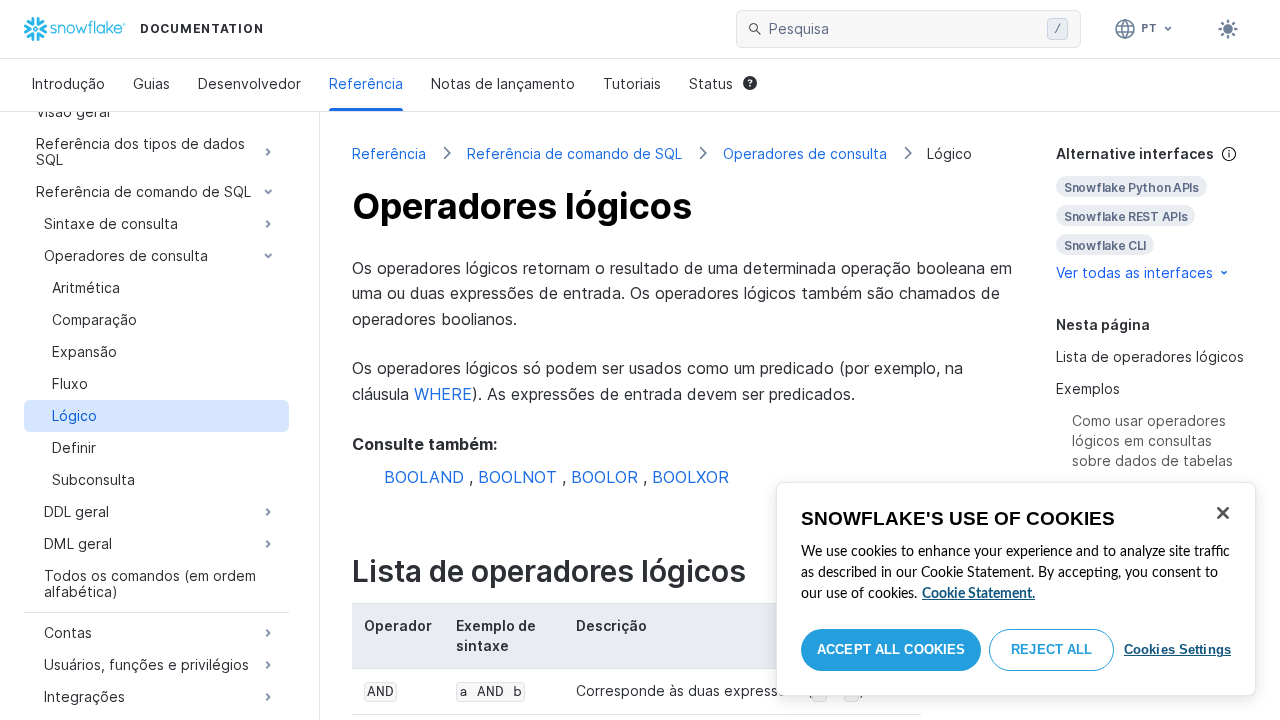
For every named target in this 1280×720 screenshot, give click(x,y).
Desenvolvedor (249, 83)
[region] (1016, 589)
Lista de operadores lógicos (1150, 356)
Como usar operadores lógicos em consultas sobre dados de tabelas (1152, 440)
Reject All (1051, 649)
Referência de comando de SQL (574, 153)
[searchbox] (904, 29)
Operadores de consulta (805, 153)
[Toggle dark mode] (1228, 29)
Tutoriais (632, 83)
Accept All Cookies (891, 649)
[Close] (1223, 513)
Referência (366, 83)
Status (711, 83)
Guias (151, 83)
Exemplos (1088, 388)
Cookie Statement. (978, 594)
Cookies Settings (1177, 649)
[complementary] (1152, 213)
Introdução (68, 83)
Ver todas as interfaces (1134, 272)
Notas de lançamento (503, 83)
